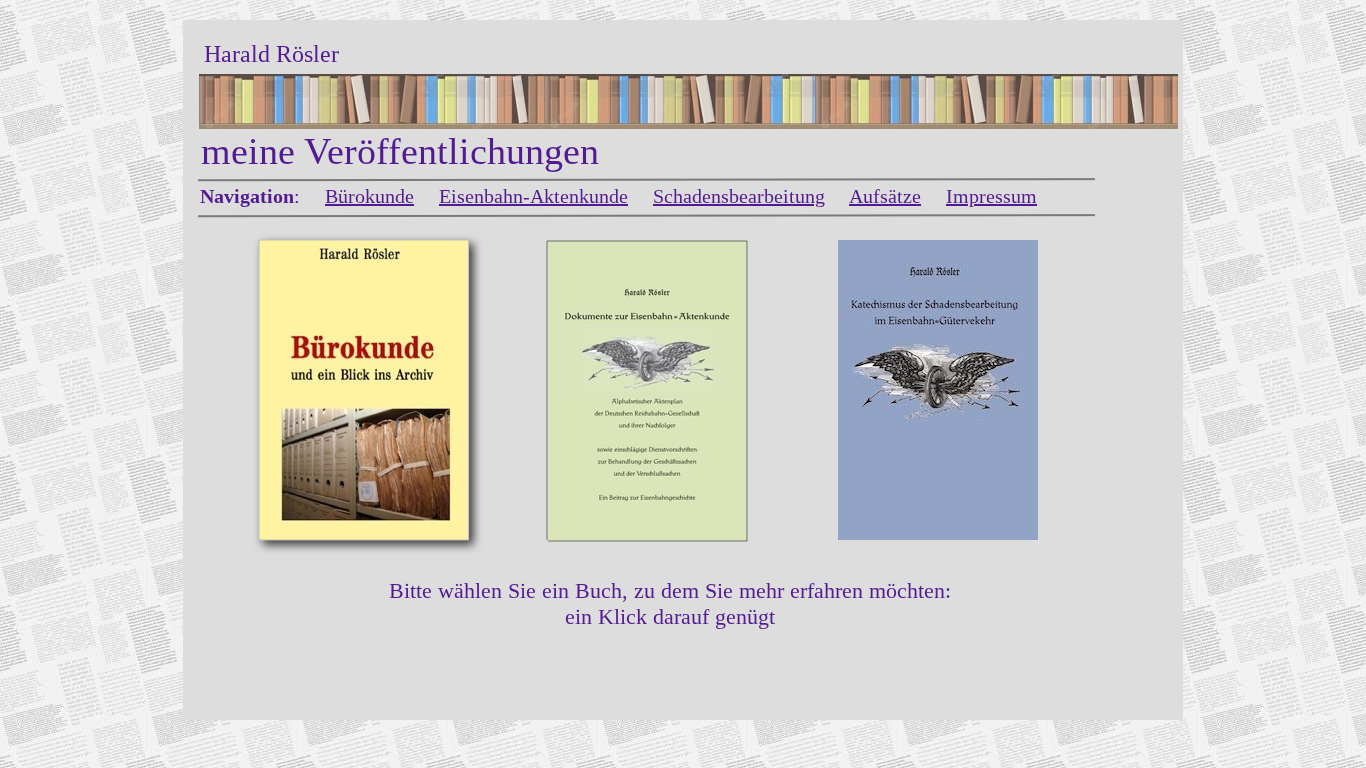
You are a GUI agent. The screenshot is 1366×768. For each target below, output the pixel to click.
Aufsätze (885, 196)
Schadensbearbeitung (739, 196)
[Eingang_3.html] (938, 534)
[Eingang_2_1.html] (647, 535)
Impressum (991, 196)
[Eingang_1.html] (364, 534)
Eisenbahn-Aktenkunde (533, 196)
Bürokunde (369, 196)
